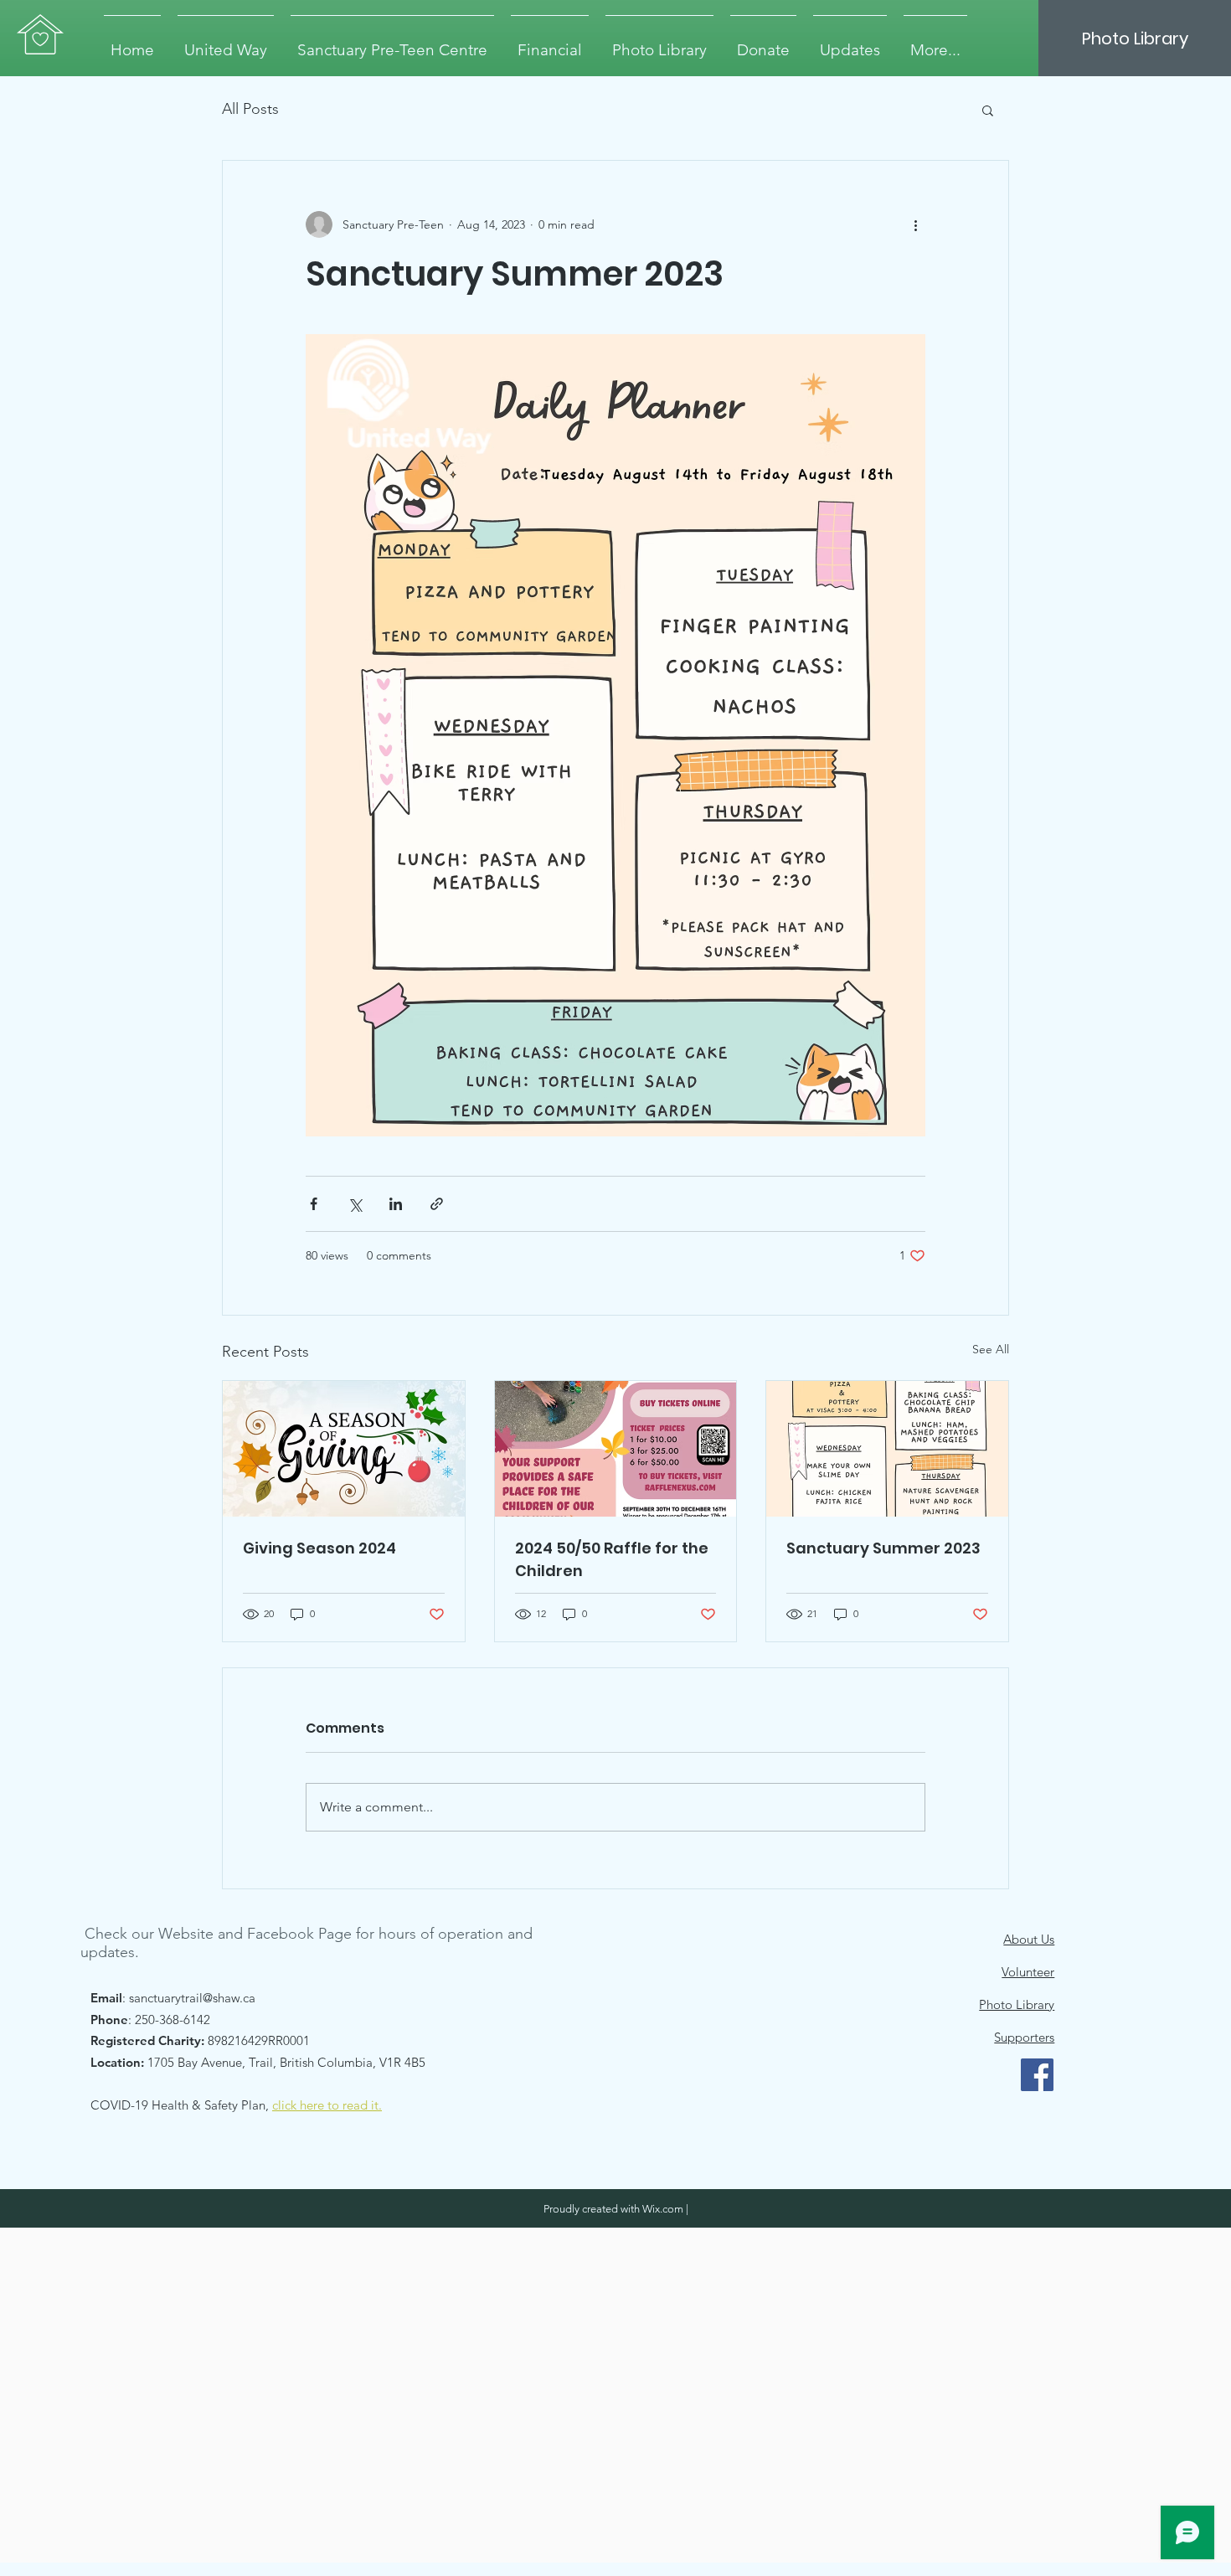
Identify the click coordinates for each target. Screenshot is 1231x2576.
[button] (988, 110)
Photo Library (1017, 2004)
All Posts (250, 109)
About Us (1029, 1939)
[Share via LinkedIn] (396, 1204)
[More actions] (915, 224)
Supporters (1024, 2037)
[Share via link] (437, 1204)
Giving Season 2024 (319, 1548)
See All (991, 1349)
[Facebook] (1037, 2075)
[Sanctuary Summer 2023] (887, 1449)
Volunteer (1028, 1972)
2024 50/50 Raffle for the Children (612, 1559)
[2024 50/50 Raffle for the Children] (616, 1449)
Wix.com (663, 2209)
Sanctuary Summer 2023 (883, 1548)
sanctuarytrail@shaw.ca (192, 1998)
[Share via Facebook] (314, 1204)
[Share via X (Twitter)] (355, 1204)
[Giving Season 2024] (344, 1449)
